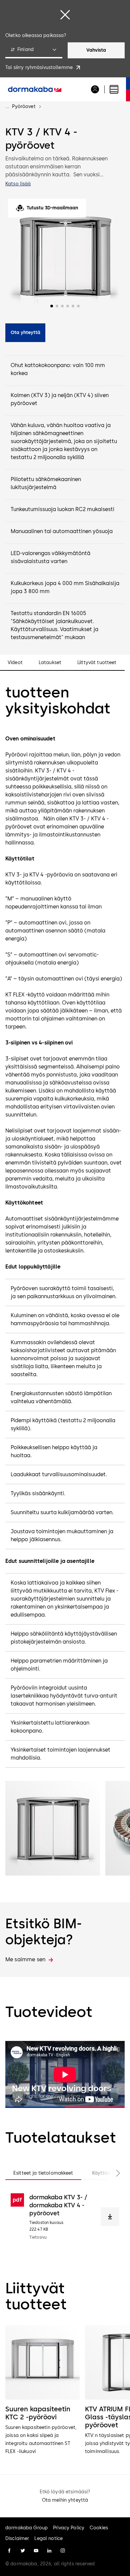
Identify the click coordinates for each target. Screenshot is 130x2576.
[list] (65, 2390)
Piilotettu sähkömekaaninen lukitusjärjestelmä (46, 483)
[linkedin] (49, 2551)
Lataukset (50, 663)
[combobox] (34, 50)
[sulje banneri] (65, 15)
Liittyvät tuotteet (97, 663)
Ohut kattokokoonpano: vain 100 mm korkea (58, 369)
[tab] (43, 2173)
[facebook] (9, 2551)
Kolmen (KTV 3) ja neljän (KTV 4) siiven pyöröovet (60, 399)
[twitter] (23, 2551)
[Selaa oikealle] (111, 2173)
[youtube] (36, 2551)
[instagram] (63, 2551)
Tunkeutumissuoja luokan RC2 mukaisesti (62, 509)
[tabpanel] (65, 2217)
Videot (15, 663)
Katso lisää (18, 184)
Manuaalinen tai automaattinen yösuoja (62, 531)
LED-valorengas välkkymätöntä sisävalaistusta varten (50, 557)
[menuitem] (35, 89)
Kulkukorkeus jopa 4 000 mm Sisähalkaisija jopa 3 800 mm (65, 587)
